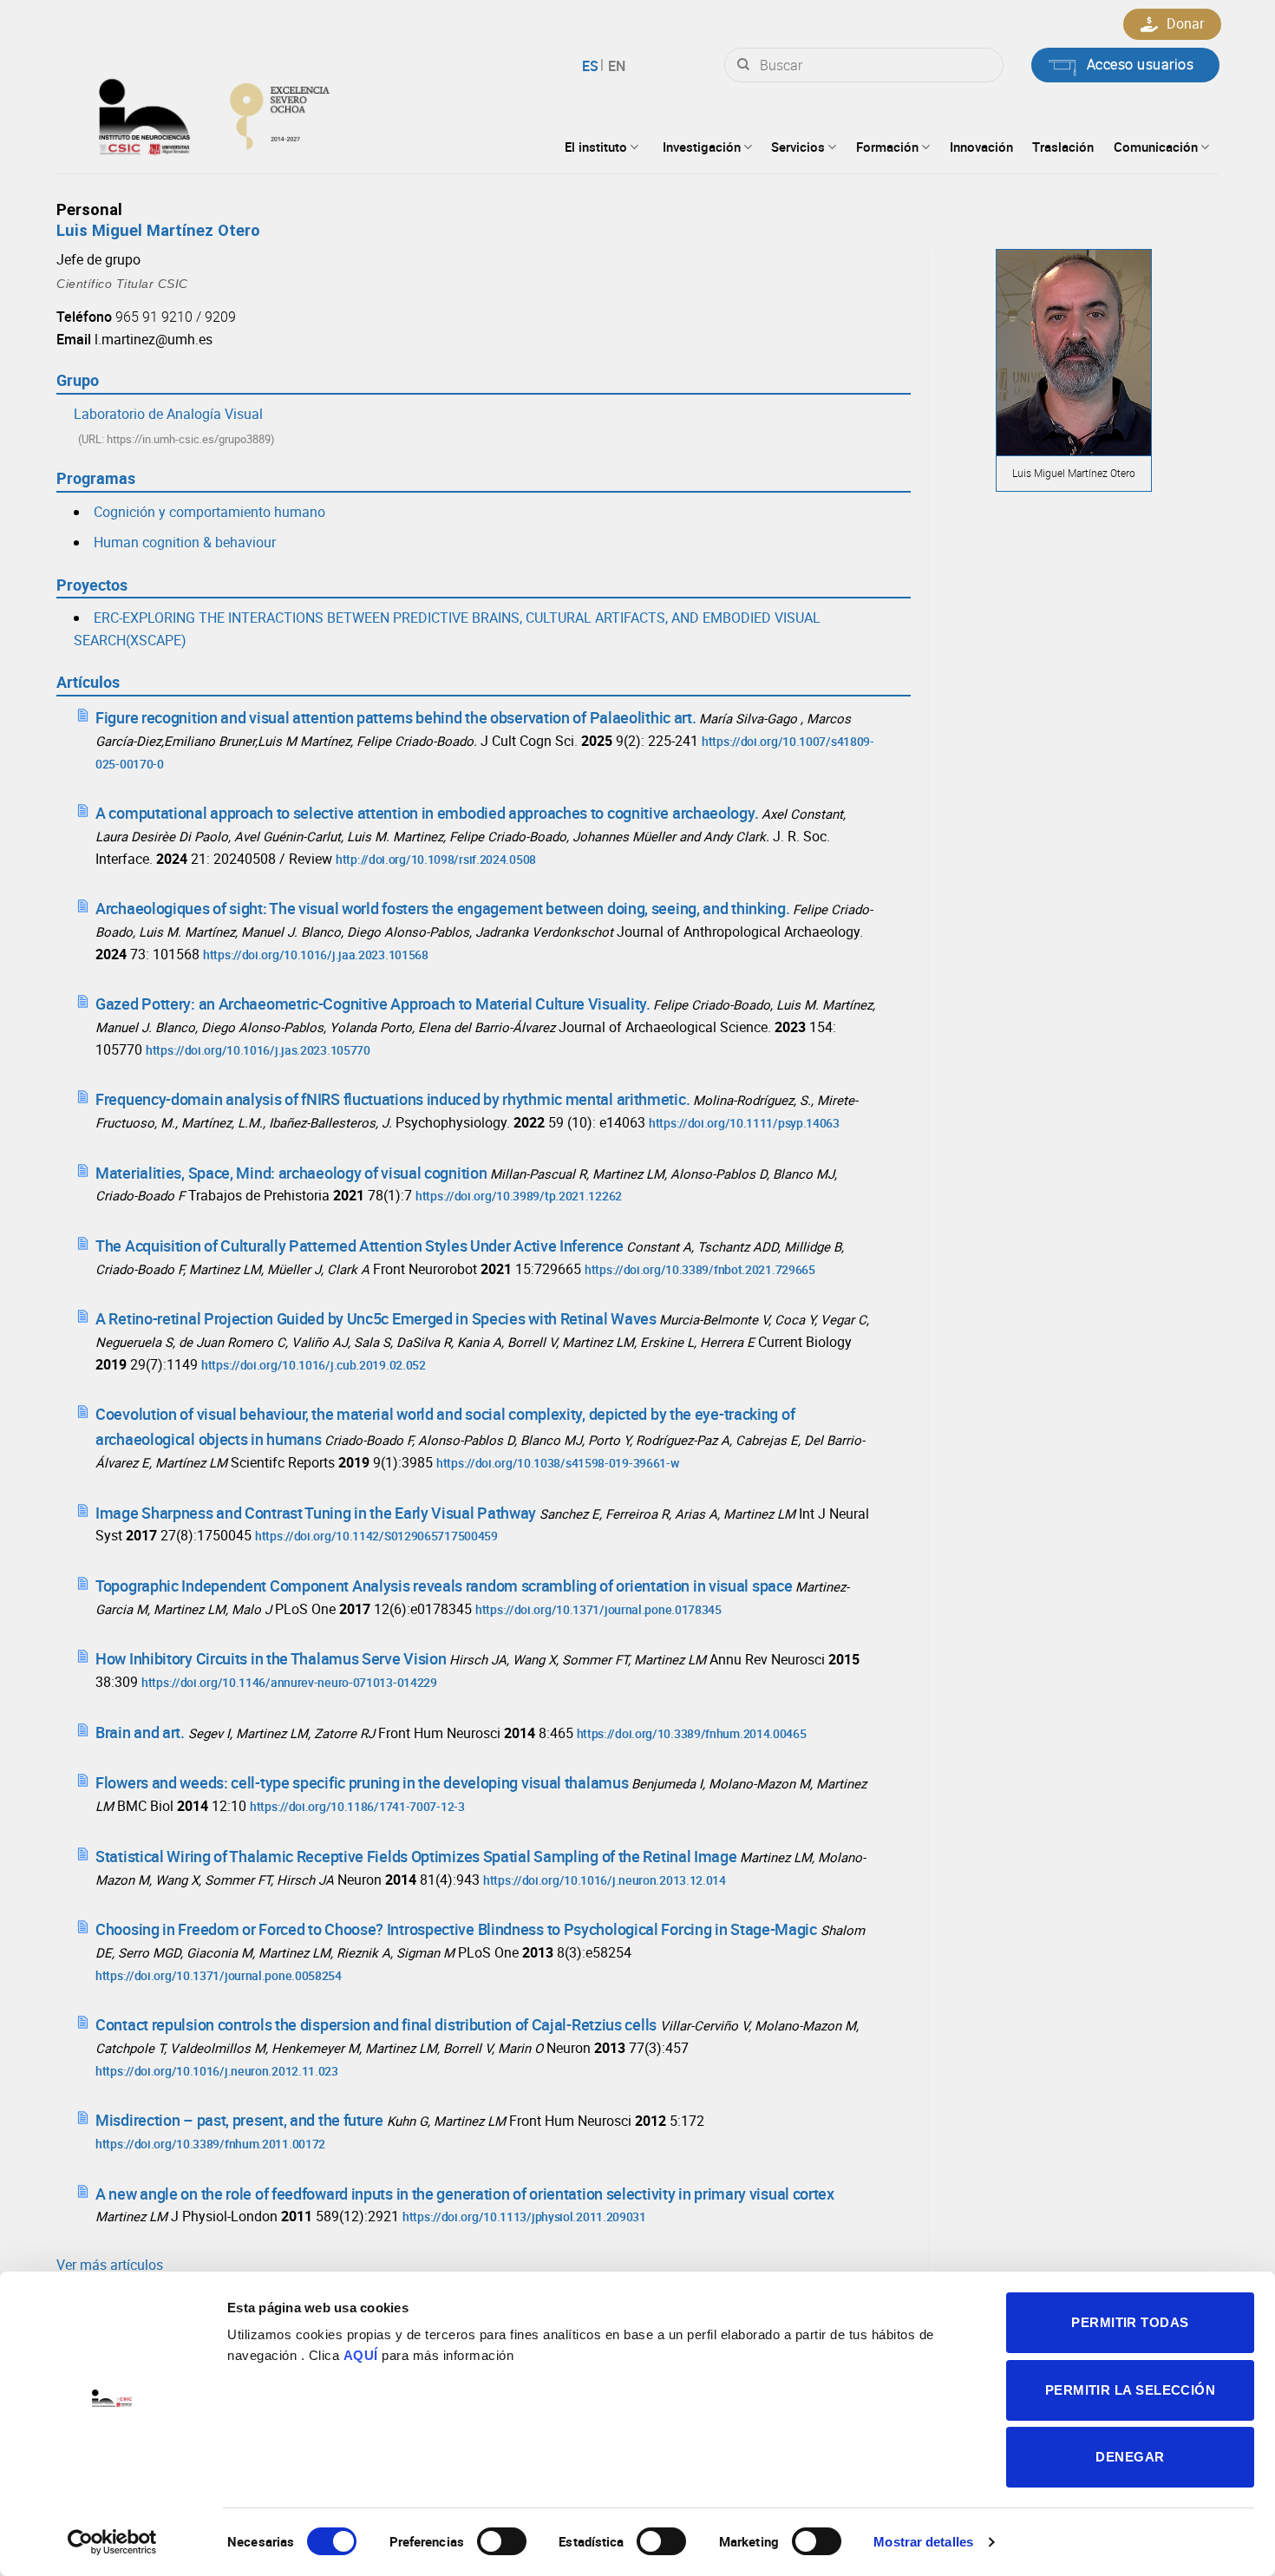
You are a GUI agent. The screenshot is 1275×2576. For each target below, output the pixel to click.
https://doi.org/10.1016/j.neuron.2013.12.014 (605, 1880)
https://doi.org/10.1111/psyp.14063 (744, 1123)
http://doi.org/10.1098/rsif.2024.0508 (436, 859)
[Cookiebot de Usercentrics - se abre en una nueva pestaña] (112, 2542)
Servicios (798, 147)
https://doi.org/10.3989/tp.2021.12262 (519, 1196)
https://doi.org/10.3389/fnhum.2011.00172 (210, 2144)
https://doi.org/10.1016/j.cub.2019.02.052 (314, 1365)
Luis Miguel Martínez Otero (158, 230)
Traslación (1063, 147)
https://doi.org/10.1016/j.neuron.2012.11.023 (217, 2071)
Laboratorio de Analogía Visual (168, 414)
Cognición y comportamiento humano (209, 512)
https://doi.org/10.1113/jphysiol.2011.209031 (524, 2216)
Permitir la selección (1130, 2390)
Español (593, 66)
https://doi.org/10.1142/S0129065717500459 (376, 1536)
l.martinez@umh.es (154, 339)
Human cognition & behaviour (185, 542)
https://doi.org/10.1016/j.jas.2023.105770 (258, 1050)
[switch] (502, 2541)
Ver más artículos (110, 2265)
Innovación (981, 147)
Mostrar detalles (923, 2542)
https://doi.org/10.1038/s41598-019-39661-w (557, 1463)
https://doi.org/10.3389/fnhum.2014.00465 (692, 1733)
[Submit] (743, 65)
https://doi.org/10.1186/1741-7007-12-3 (357, 1806)
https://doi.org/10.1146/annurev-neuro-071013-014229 (289, 1682)
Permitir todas (1130, 2322)
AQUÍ (361, 2355)
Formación (887, 147)
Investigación (702, 147)
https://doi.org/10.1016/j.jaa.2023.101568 (316, 955)
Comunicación (1156, 147)
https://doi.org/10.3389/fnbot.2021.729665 (700, 1269)
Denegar (1130, 2457)
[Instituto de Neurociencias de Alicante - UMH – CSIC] (270, 113)
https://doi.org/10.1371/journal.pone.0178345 (598, 1609)
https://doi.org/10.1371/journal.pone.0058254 (219, 1975)
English (615, 66)
